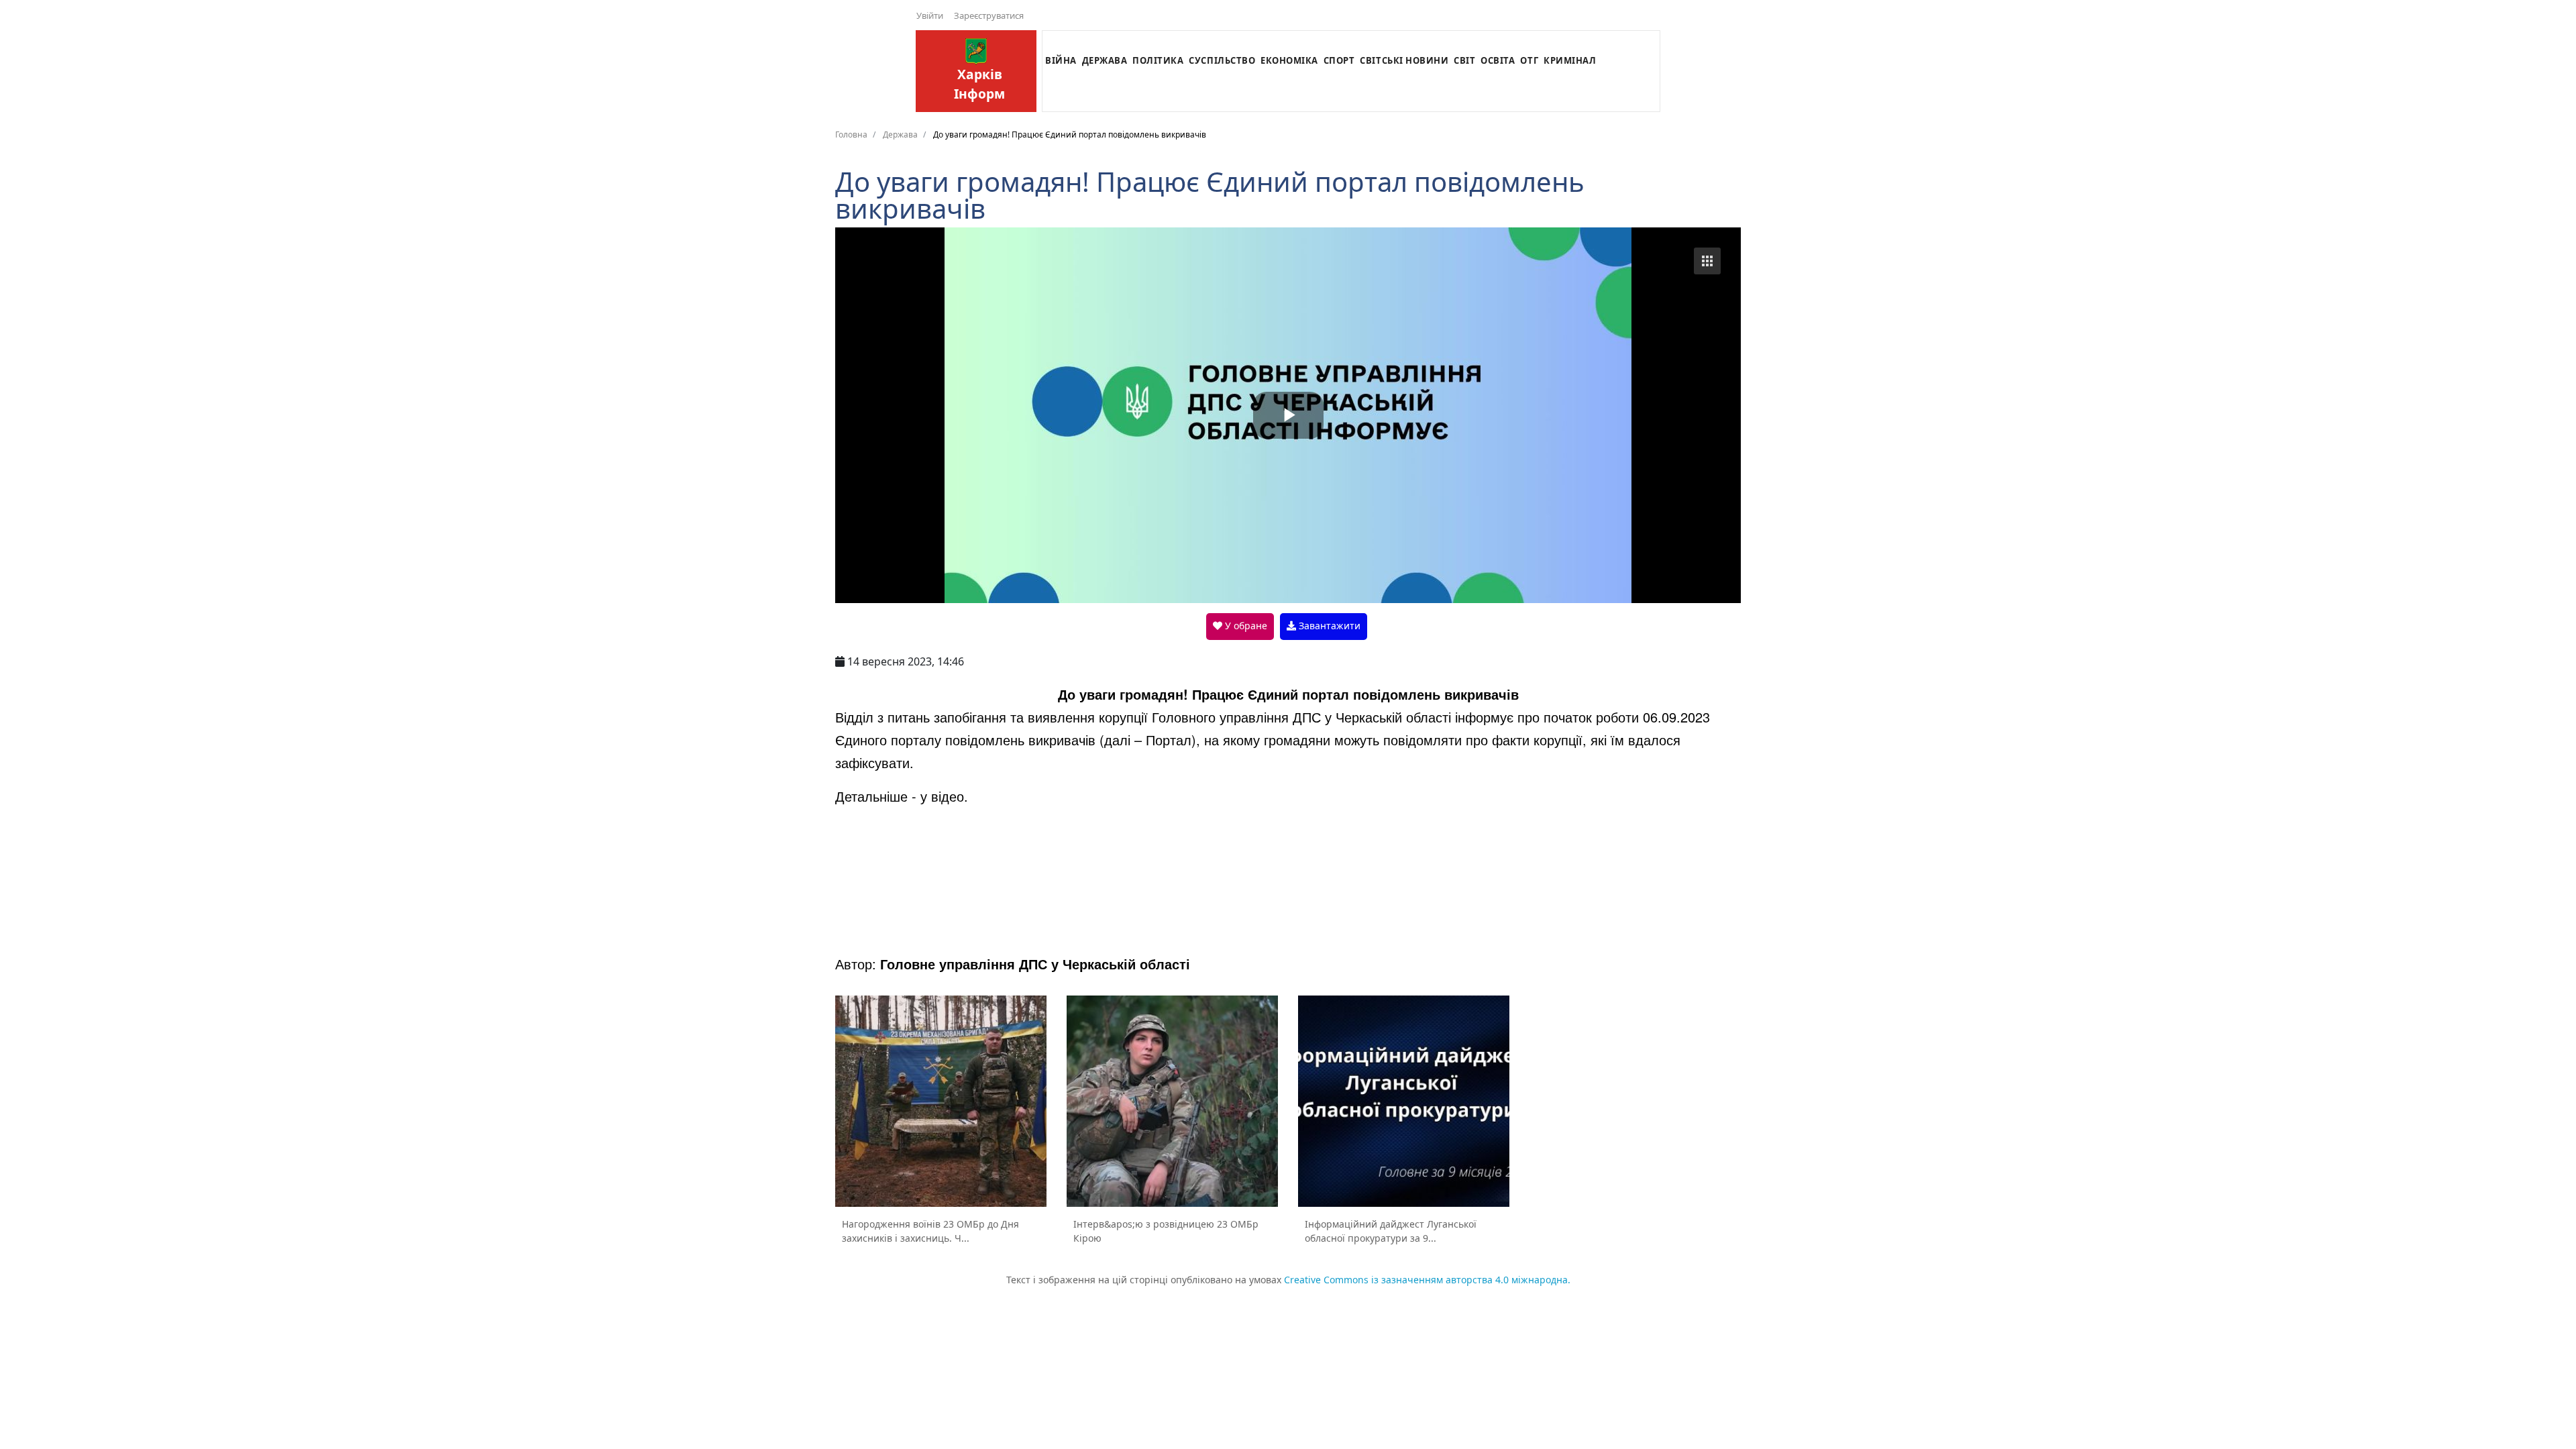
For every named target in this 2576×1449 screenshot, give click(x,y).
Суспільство (1222, 60)
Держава (1105, 60)
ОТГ (1529, 60)
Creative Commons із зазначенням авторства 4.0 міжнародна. (1427, 1280)
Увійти (930, 15)
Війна (1061, 60)
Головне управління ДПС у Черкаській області (1035, 964)
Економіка (1289, 60)
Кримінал (1570, 60)
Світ (1464, 60)
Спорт (1339, 60)
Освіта (1498, 60)
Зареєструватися (989, 15)
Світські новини (1404, 60)
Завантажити (1328, 626)
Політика (1158, 60)
